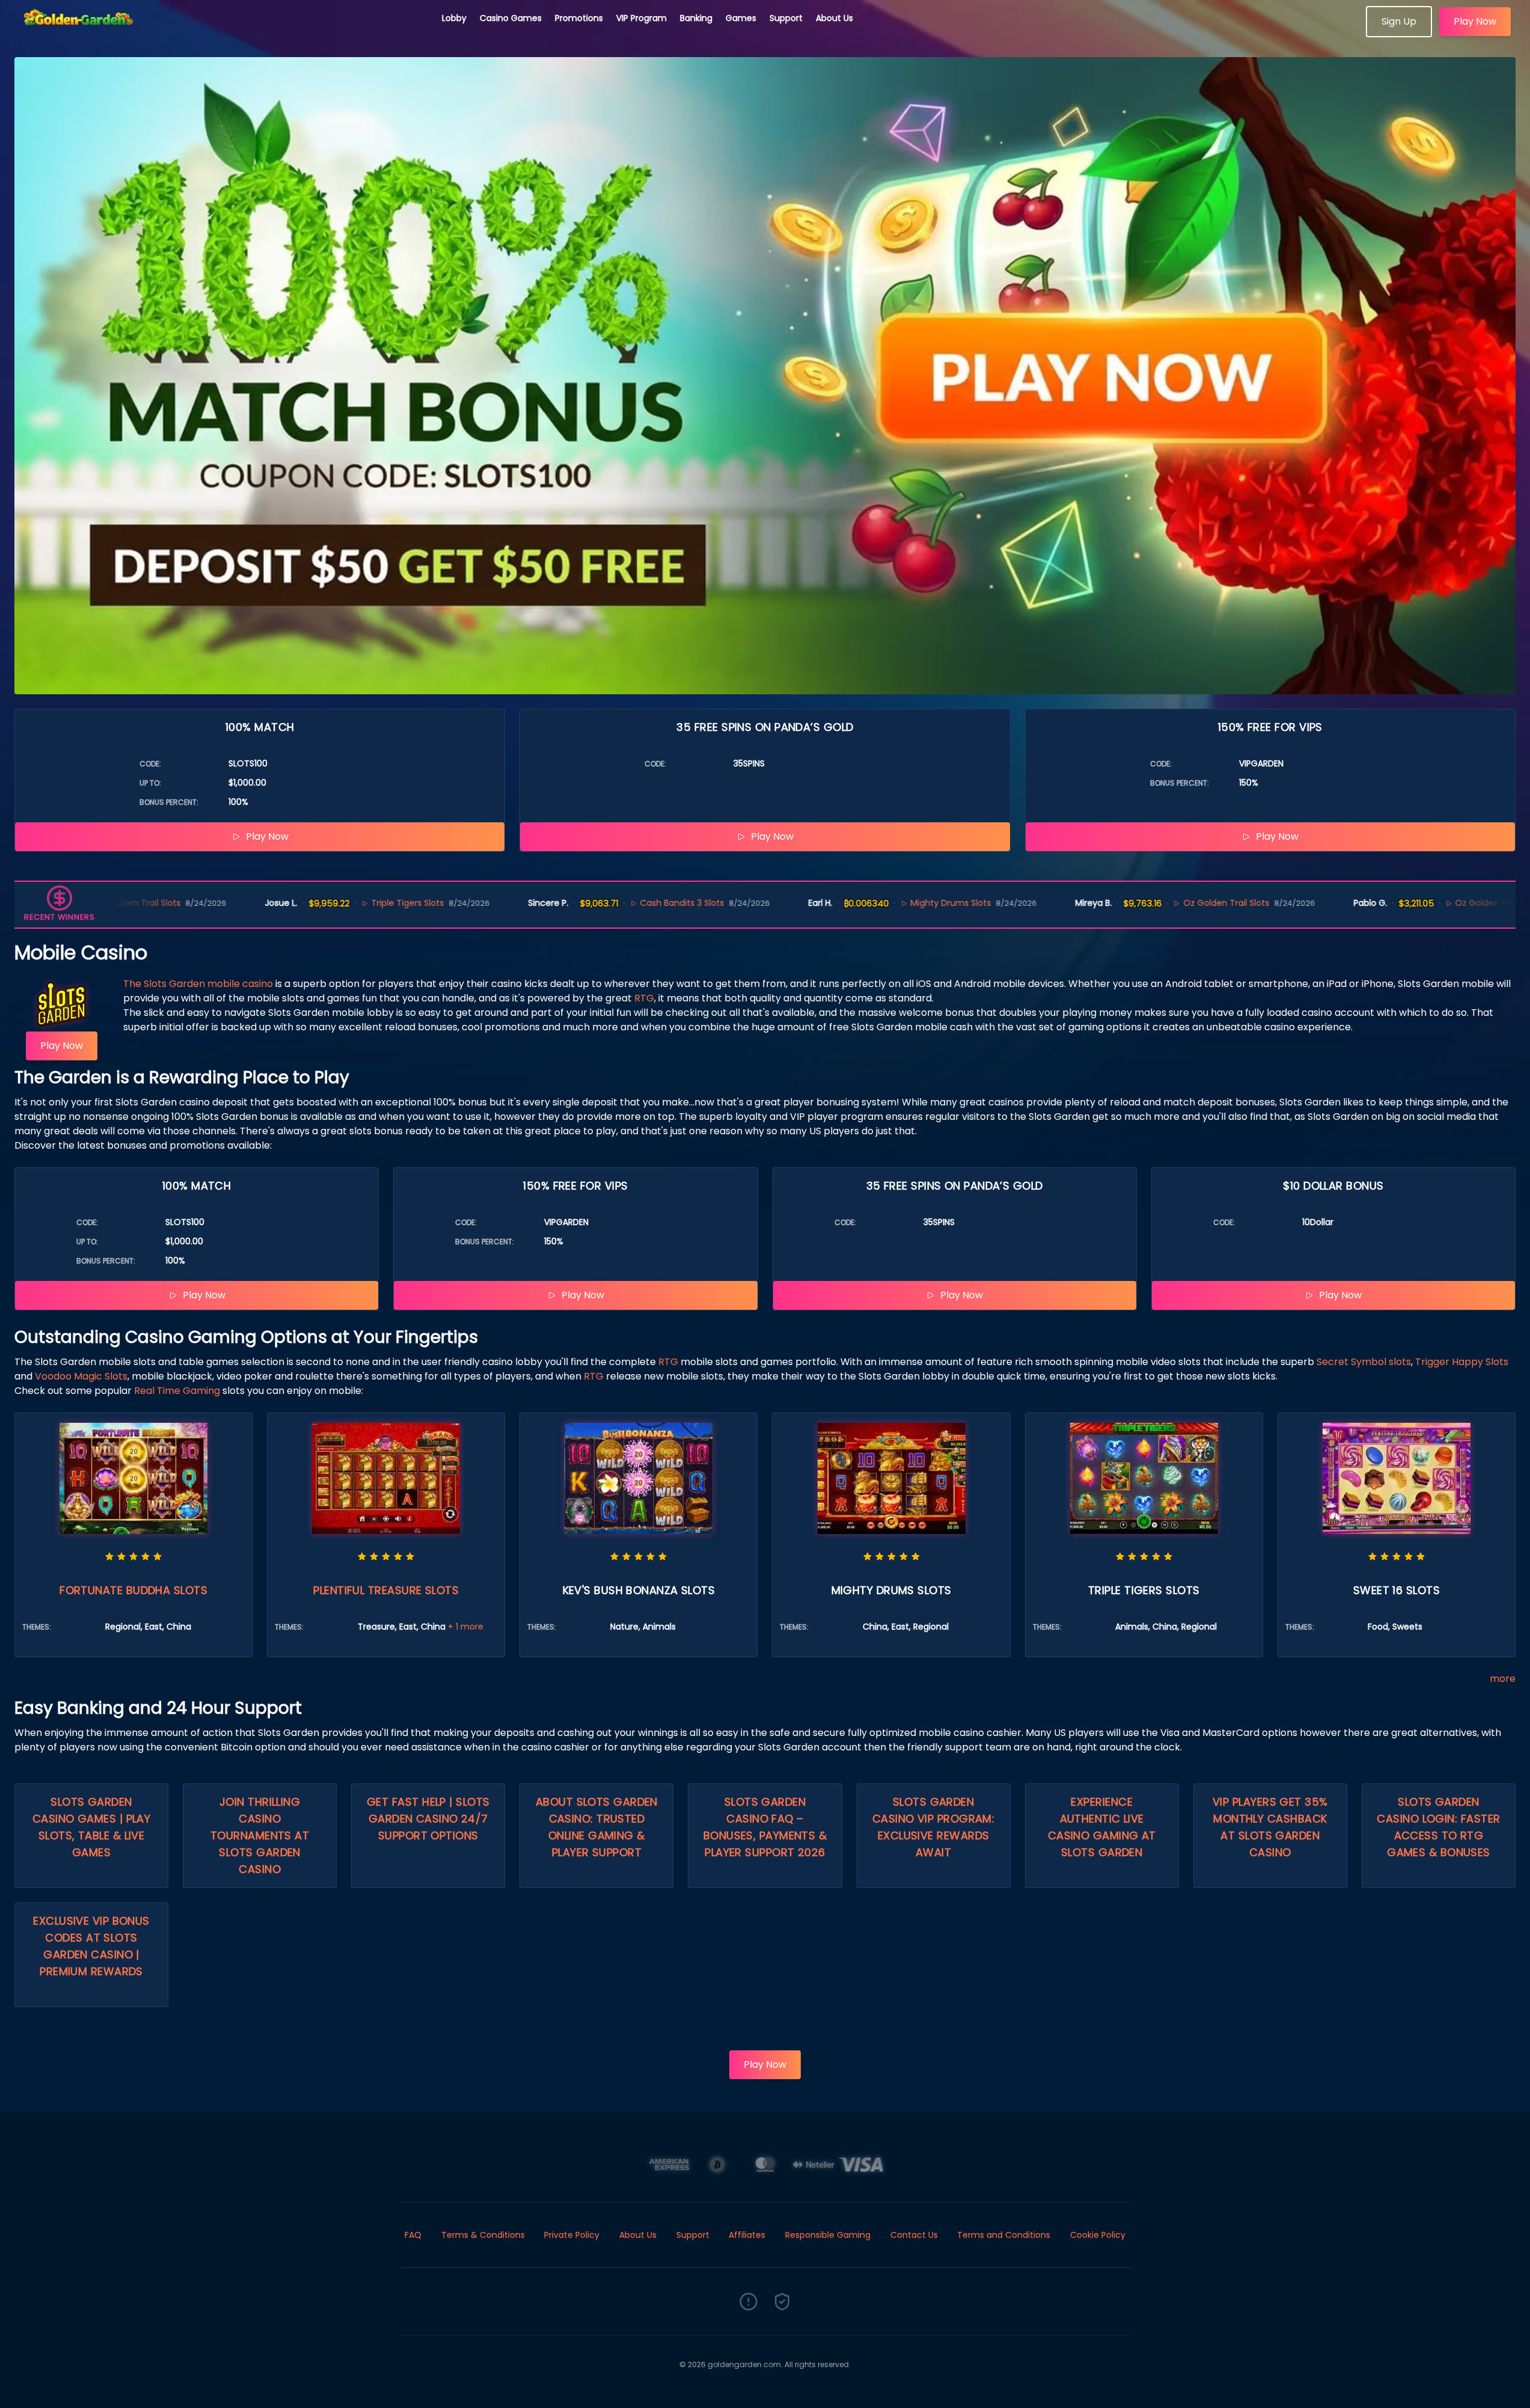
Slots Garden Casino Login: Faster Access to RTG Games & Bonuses (1438, 1827)
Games (741, 18)
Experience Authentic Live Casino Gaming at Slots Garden (1102, 1827)
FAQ (413, 2235)
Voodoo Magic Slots (81, 1376)
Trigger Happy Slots (1462, 1362)
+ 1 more (466, 1627)
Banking (696, 18)
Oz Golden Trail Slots (1093, 903)
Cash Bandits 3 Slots (549, 903)
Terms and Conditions (1004, 2235)
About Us (834, 18)
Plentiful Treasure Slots (386, 1590)
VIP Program (641, 18)
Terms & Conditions (483, 2235)
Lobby (454, 18)
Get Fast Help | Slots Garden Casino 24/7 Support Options (428, 1819)
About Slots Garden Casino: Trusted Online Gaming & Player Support (597, 1827)
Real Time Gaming (177, 1391)
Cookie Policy (1098, 2235)
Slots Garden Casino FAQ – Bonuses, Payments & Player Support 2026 (765, 1827)
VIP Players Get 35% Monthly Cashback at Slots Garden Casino (1270, 1827)
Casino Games (511, 18)
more (1503, 1679)
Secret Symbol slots (1364, 1362)
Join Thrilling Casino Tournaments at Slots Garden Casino (260, 1835)
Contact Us (914, 2235)
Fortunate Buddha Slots (133, 1590)
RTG (644, 998)
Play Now (1475, 21)
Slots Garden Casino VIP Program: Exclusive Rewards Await (934, 1827)
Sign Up (1399, 21)
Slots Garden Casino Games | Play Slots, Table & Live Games (92, 1827)
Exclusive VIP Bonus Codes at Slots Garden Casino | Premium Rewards (91, 1946)
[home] (221, 33)
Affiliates (747, 2235)
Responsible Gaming (828, 2235)
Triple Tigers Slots (275, 903)
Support (786, 18)
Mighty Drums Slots (818, 903)
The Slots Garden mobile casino (198, 984)
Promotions (579, 18)
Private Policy (572, 2235)
